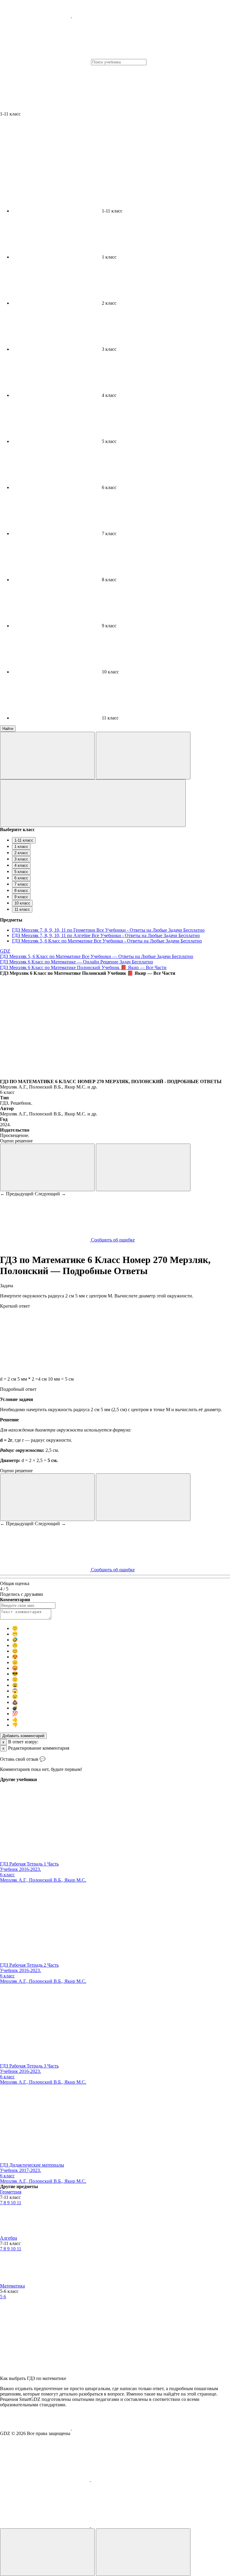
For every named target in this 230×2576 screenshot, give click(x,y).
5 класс (21, 872)
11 (19, 2203)
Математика (12, 2286)
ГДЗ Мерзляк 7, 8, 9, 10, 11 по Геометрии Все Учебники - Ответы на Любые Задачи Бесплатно (108, 930)
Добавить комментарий (23, 1736)
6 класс (21, 878)
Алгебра (9, 2238)
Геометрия (11, 2192)
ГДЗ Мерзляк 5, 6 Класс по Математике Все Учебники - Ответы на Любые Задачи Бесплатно (107, 941)
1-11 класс (24, 840)
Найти (8, 729)
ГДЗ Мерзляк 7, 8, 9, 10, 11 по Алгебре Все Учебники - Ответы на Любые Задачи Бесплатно (106, 935)
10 (14, 2203)
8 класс (21, 891)
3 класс (21, 859)
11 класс (22, 909)
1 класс (21, 847)
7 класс (21, 884)
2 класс (21, 853)
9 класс (21, 897)
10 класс (22, 903)
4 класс (21, 865)
